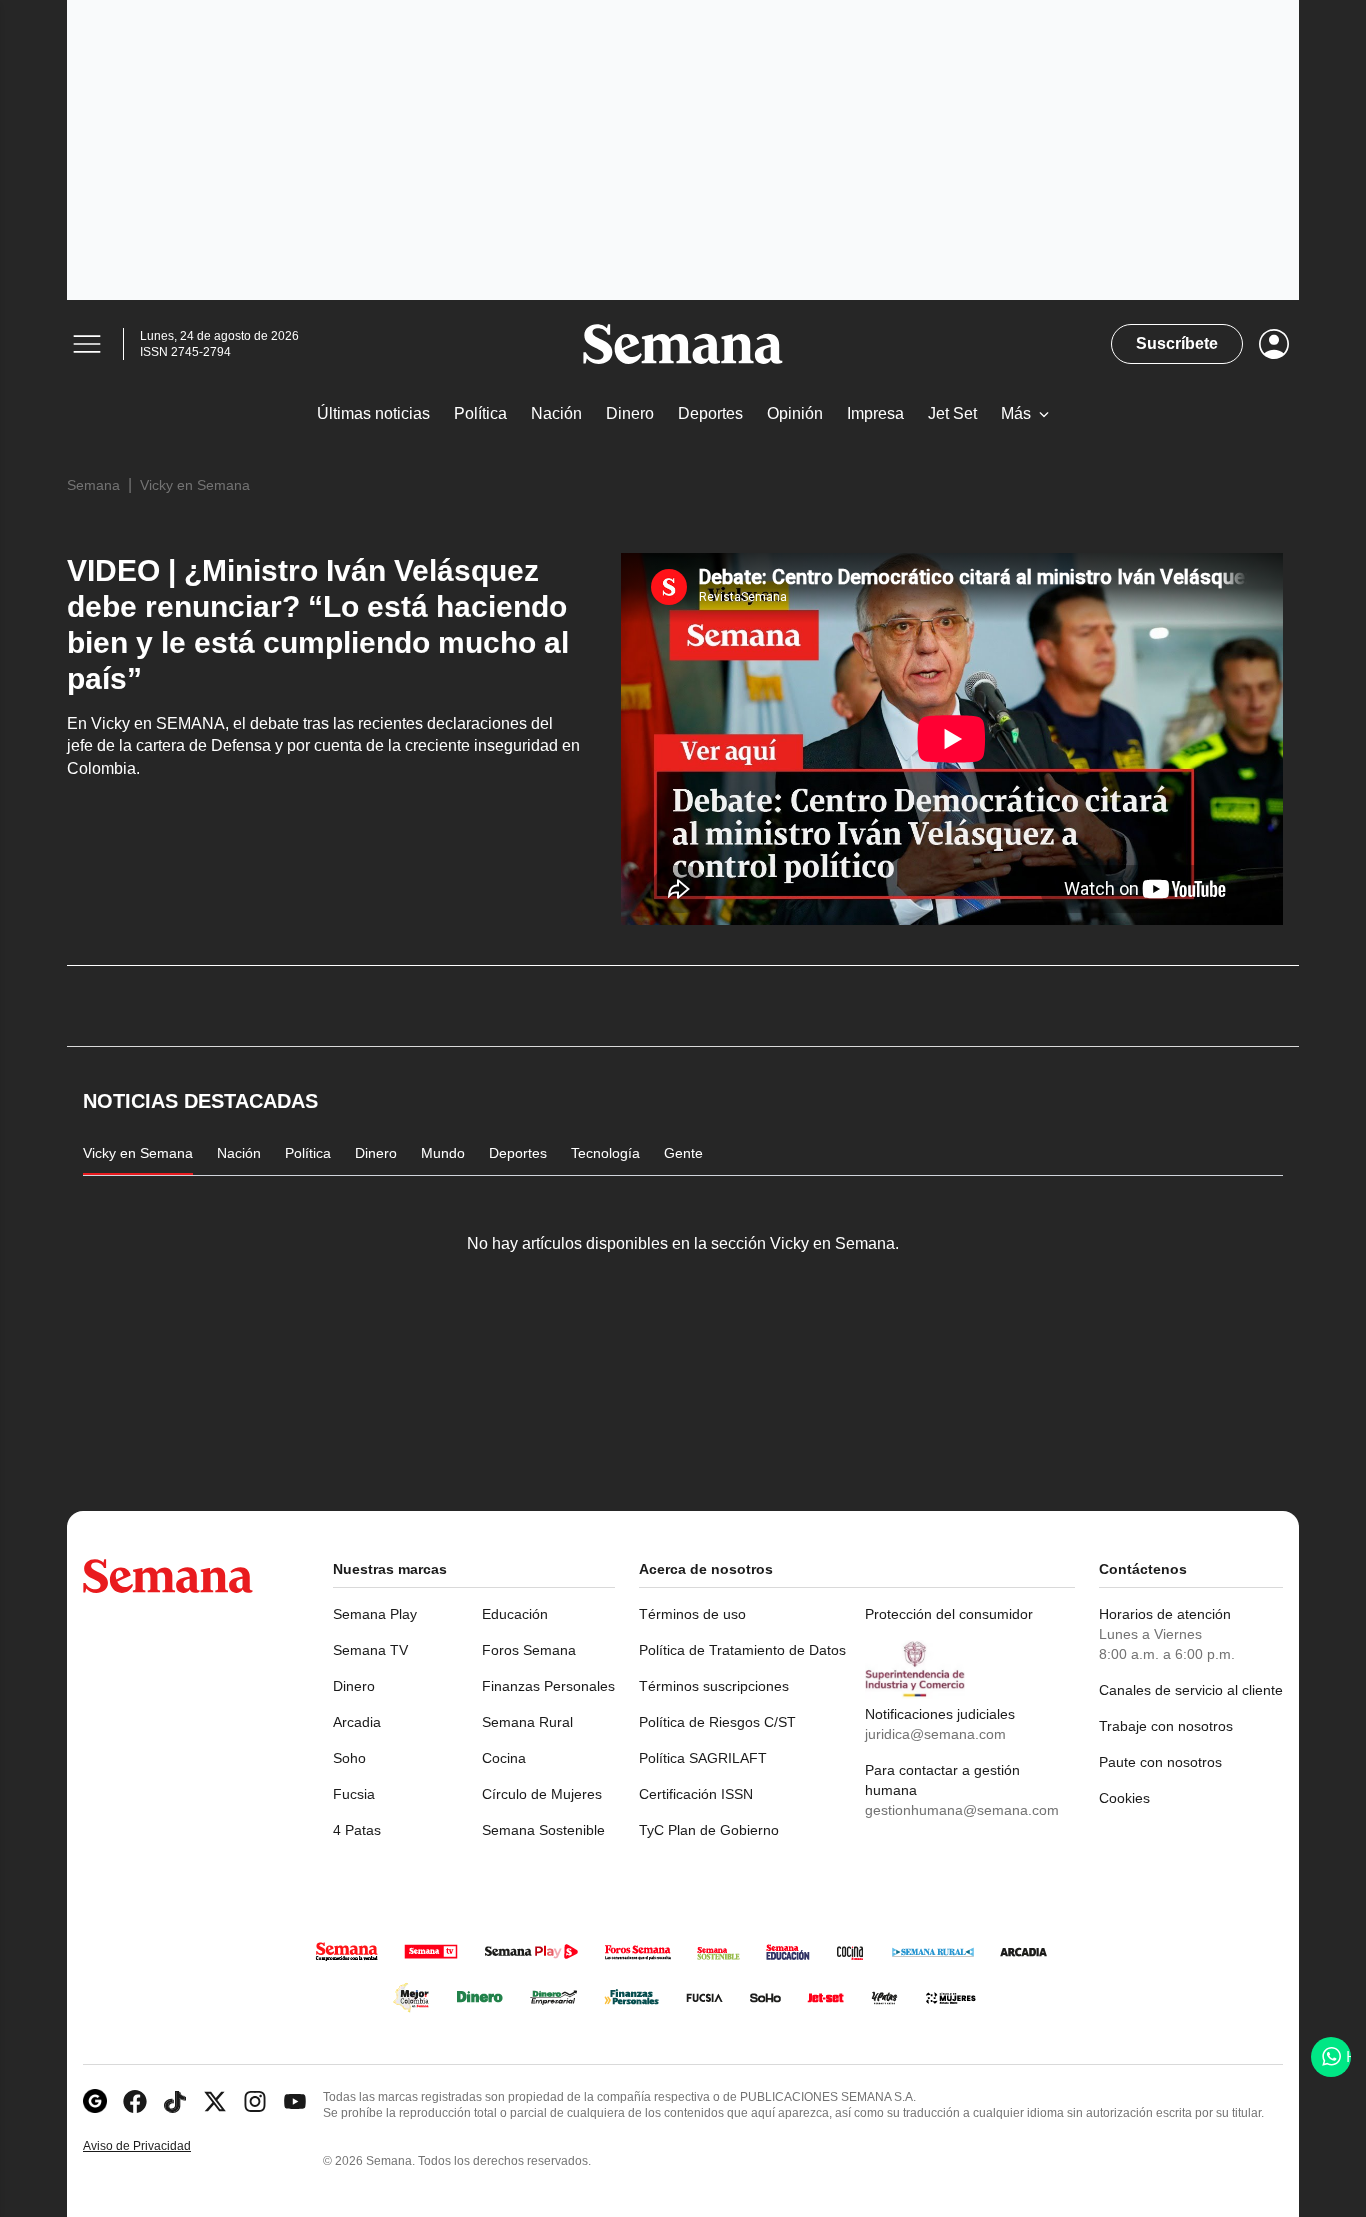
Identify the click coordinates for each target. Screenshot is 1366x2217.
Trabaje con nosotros (1166, 1726)
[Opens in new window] (135, 2101)
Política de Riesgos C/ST (717, 1722)
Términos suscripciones (714, 1686)
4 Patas (357, 1830)
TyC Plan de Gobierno (709, 1830)
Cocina (504, 1758)
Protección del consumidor (949, 1614)
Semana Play (375, 1614)
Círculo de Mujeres (542, 1794)
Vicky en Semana (195, 485)
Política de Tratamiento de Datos (742, 1650)
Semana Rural (527, 1722)
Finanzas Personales (548, 1686)
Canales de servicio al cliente (1191, 1690)
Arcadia (357, 1722)
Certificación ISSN (696, 1794)
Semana (93, 485)
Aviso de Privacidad (158, 2146)
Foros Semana (529, 1650)
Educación (515, 1614)
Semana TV (370, 1650)
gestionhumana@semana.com (962, 1810)
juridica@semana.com (935, 1734)
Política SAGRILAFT (703, 1758)
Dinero (354, 1686)
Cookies (1124, 1798)
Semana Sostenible (543, 1830)
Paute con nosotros (1160, 1762)
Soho (349, 1758)
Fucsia (354, 1794)
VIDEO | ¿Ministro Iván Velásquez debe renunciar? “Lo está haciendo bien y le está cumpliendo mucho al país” (318, 624)
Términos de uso (692, 1614)
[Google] (95, 2101)
